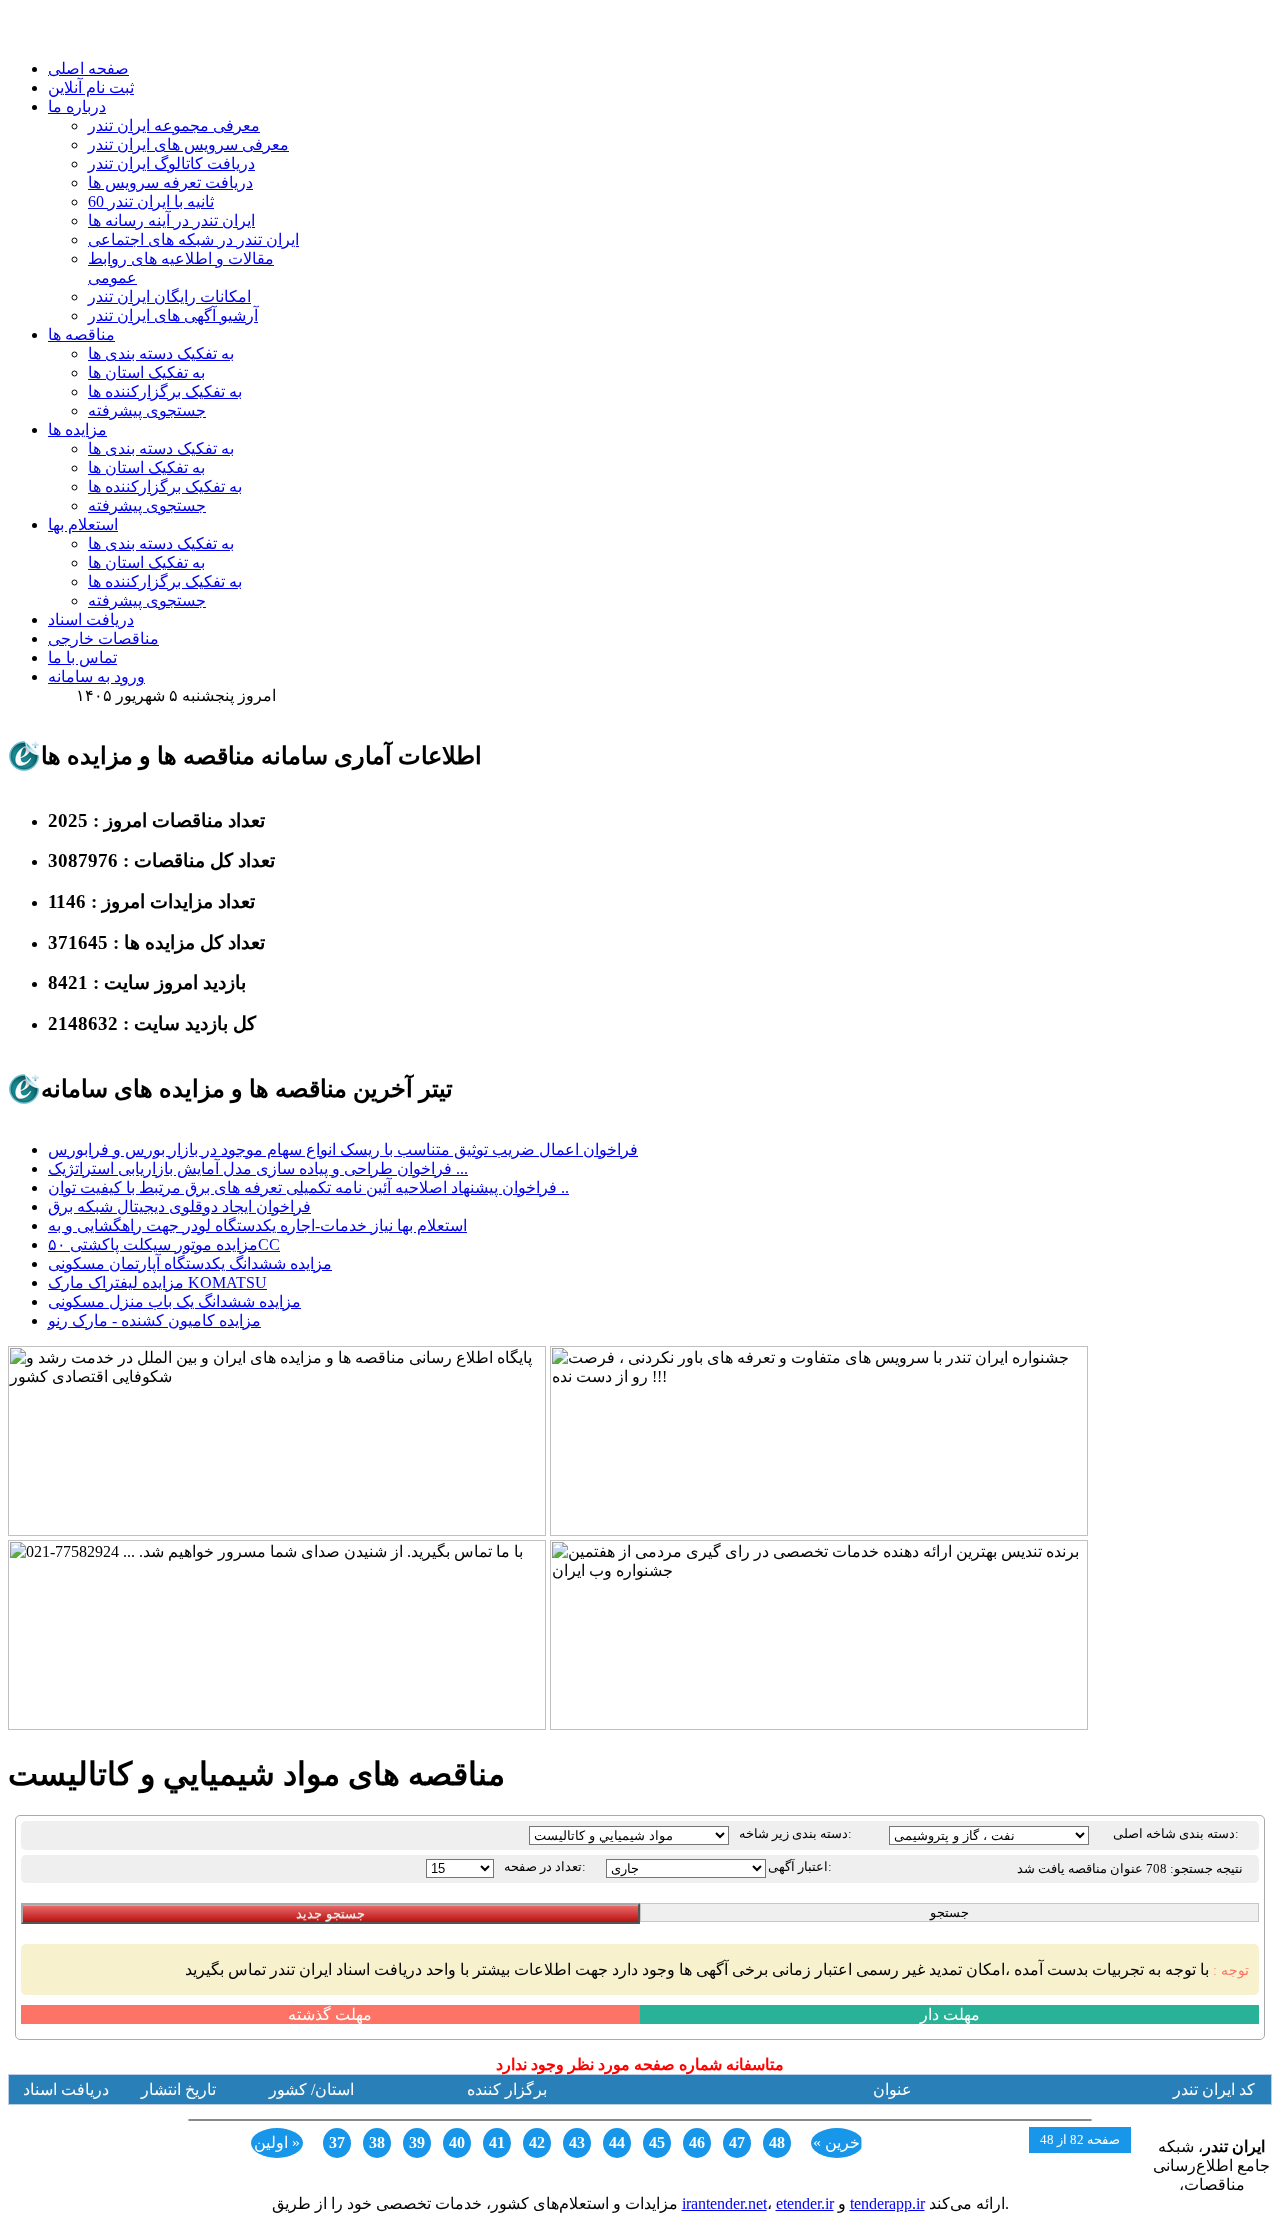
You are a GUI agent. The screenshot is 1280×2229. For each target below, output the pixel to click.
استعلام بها (83, 524)
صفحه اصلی (88, 68)
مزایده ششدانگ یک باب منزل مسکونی (174, 1301)
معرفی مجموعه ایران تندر (174, 125)
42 (537, 2142)
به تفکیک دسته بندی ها (161, 353)
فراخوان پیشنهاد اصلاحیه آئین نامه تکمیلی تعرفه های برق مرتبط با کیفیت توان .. (308, 1187)
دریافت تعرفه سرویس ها (170, 182)
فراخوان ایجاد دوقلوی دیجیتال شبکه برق (179, 1206)
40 (457, 2142)
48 (777, 2142)
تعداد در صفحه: (545, 1866)
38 (377, 2142)
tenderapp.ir (887, 2203)
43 (577, 2142)
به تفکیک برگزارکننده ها (165, 391)
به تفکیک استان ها (146, 372)
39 (417, 2142)
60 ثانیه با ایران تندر (151, 201)
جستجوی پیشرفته (147, 410)
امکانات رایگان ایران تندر (169, 296)
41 (497, 2142)
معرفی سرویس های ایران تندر (188, 144)
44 (617, 2142)
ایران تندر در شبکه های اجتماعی (193, 239)
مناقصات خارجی (103, 638)
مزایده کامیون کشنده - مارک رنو (154, 1320)
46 (697, 2142)
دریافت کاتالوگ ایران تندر (171, 163)
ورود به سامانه (96, 676)
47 (737, 2142)
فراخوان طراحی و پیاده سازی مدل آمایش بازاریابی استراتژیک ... (258, 1168)
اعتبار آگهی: (800, 1866)
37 (337, 2142)
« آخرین (838, 2142)
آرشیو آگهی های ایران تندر (173, 315)
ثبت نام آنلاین (91, 87)
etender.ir (805, 2203)
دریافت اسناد (91, 619)
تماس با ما (82, 657)
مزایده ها (77, 429)
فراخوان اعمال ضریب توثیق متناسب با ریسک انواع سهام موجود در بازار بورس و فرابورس (343, 1149)
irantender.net (724, 2203)
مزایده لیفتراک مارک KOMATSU (157, 1282)
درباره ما (77, 106)
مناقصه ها (81, 334)
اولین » (277, 2142)
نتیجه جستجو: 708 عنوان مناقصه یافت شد (1130, 1868)
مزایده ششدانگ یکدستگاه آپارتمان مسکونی (190, 1263)
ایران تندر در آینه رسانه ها (171, 220)
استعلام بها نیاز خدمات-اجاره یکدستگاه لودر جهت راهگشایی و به (257, 1225)
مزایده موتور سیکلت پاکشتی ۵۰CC (164, 1244)
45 (657, 2142)
